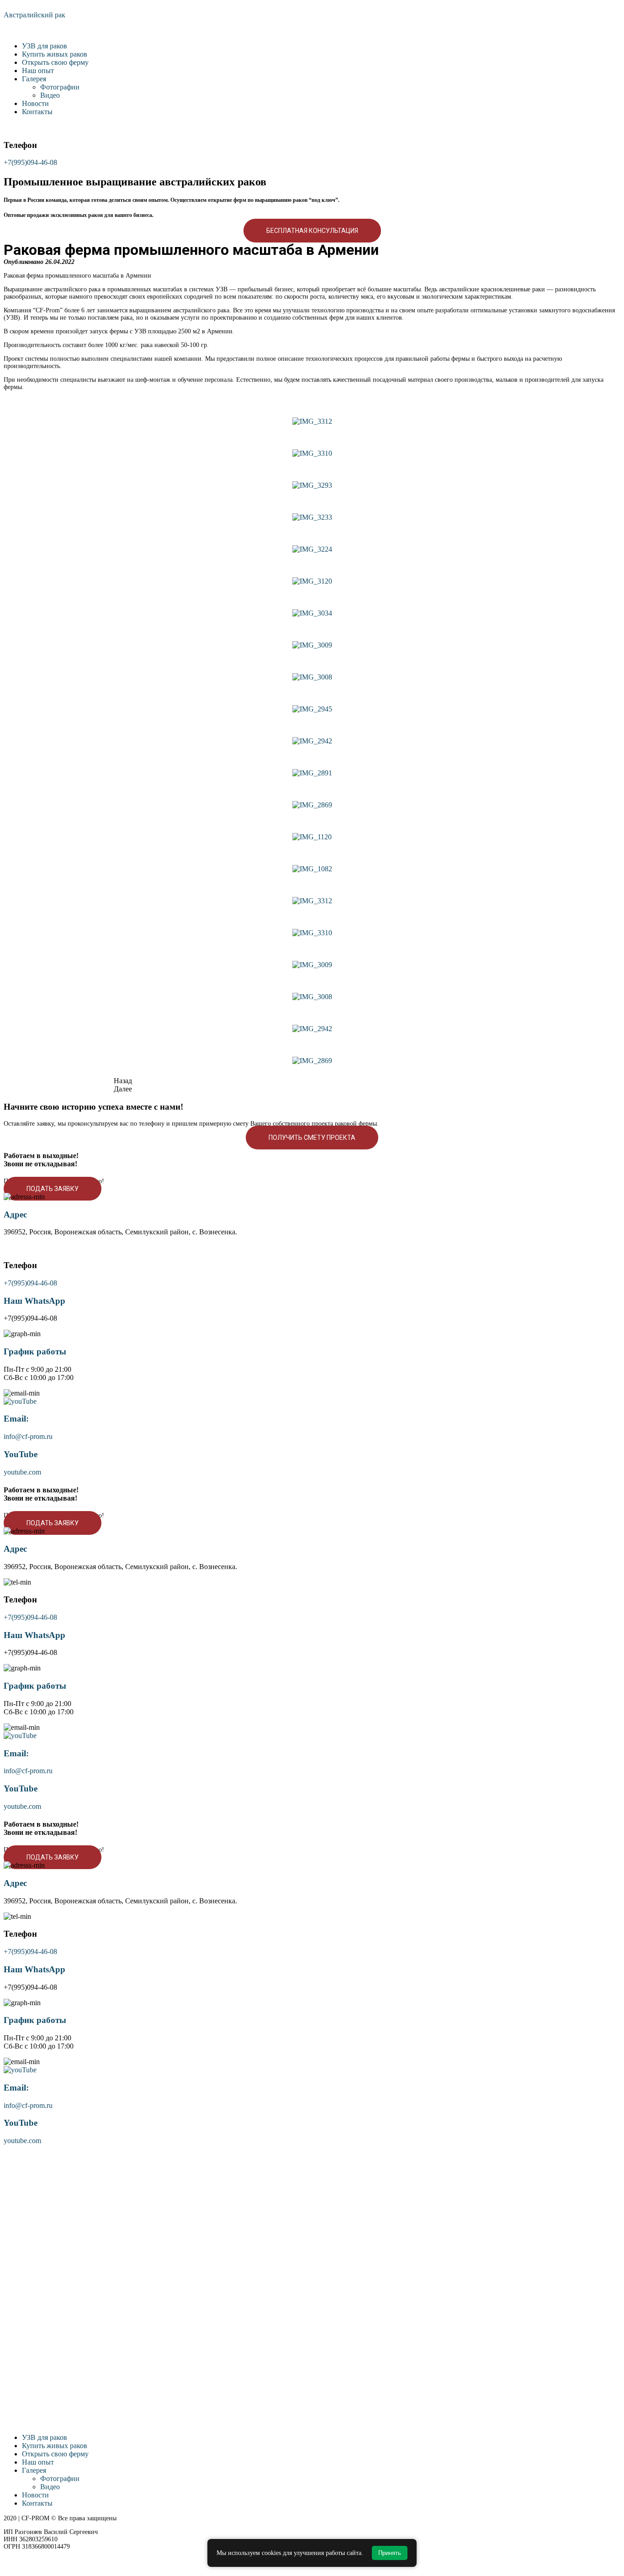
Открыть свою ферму (55, 62)
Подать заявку (53, 1189)
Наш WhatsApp (34, 1301)
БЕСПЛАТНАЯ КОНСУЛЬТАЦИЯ (312, 231)
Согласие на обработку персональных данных (66, 2561)
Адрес (15, 1214)
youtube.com (22, 1472)
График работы (35, 1351)
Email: (16, 1419)
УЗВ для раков (45, 46)
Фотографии (60, 87)
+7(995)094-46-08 (30, 162)
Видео (50, 95)
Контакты (37, 112)
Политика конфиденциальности (48, 2554)
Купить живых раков (55, 54)
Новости (35, 103)
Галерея (34, 79)
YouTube (21, 1454)
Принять (390, 2553)
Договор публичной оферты (42, 2568)
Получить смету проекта (312, 1138)
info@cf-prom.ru (28, 1436)
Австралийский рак (34, 15)
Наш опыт (38, 71)
